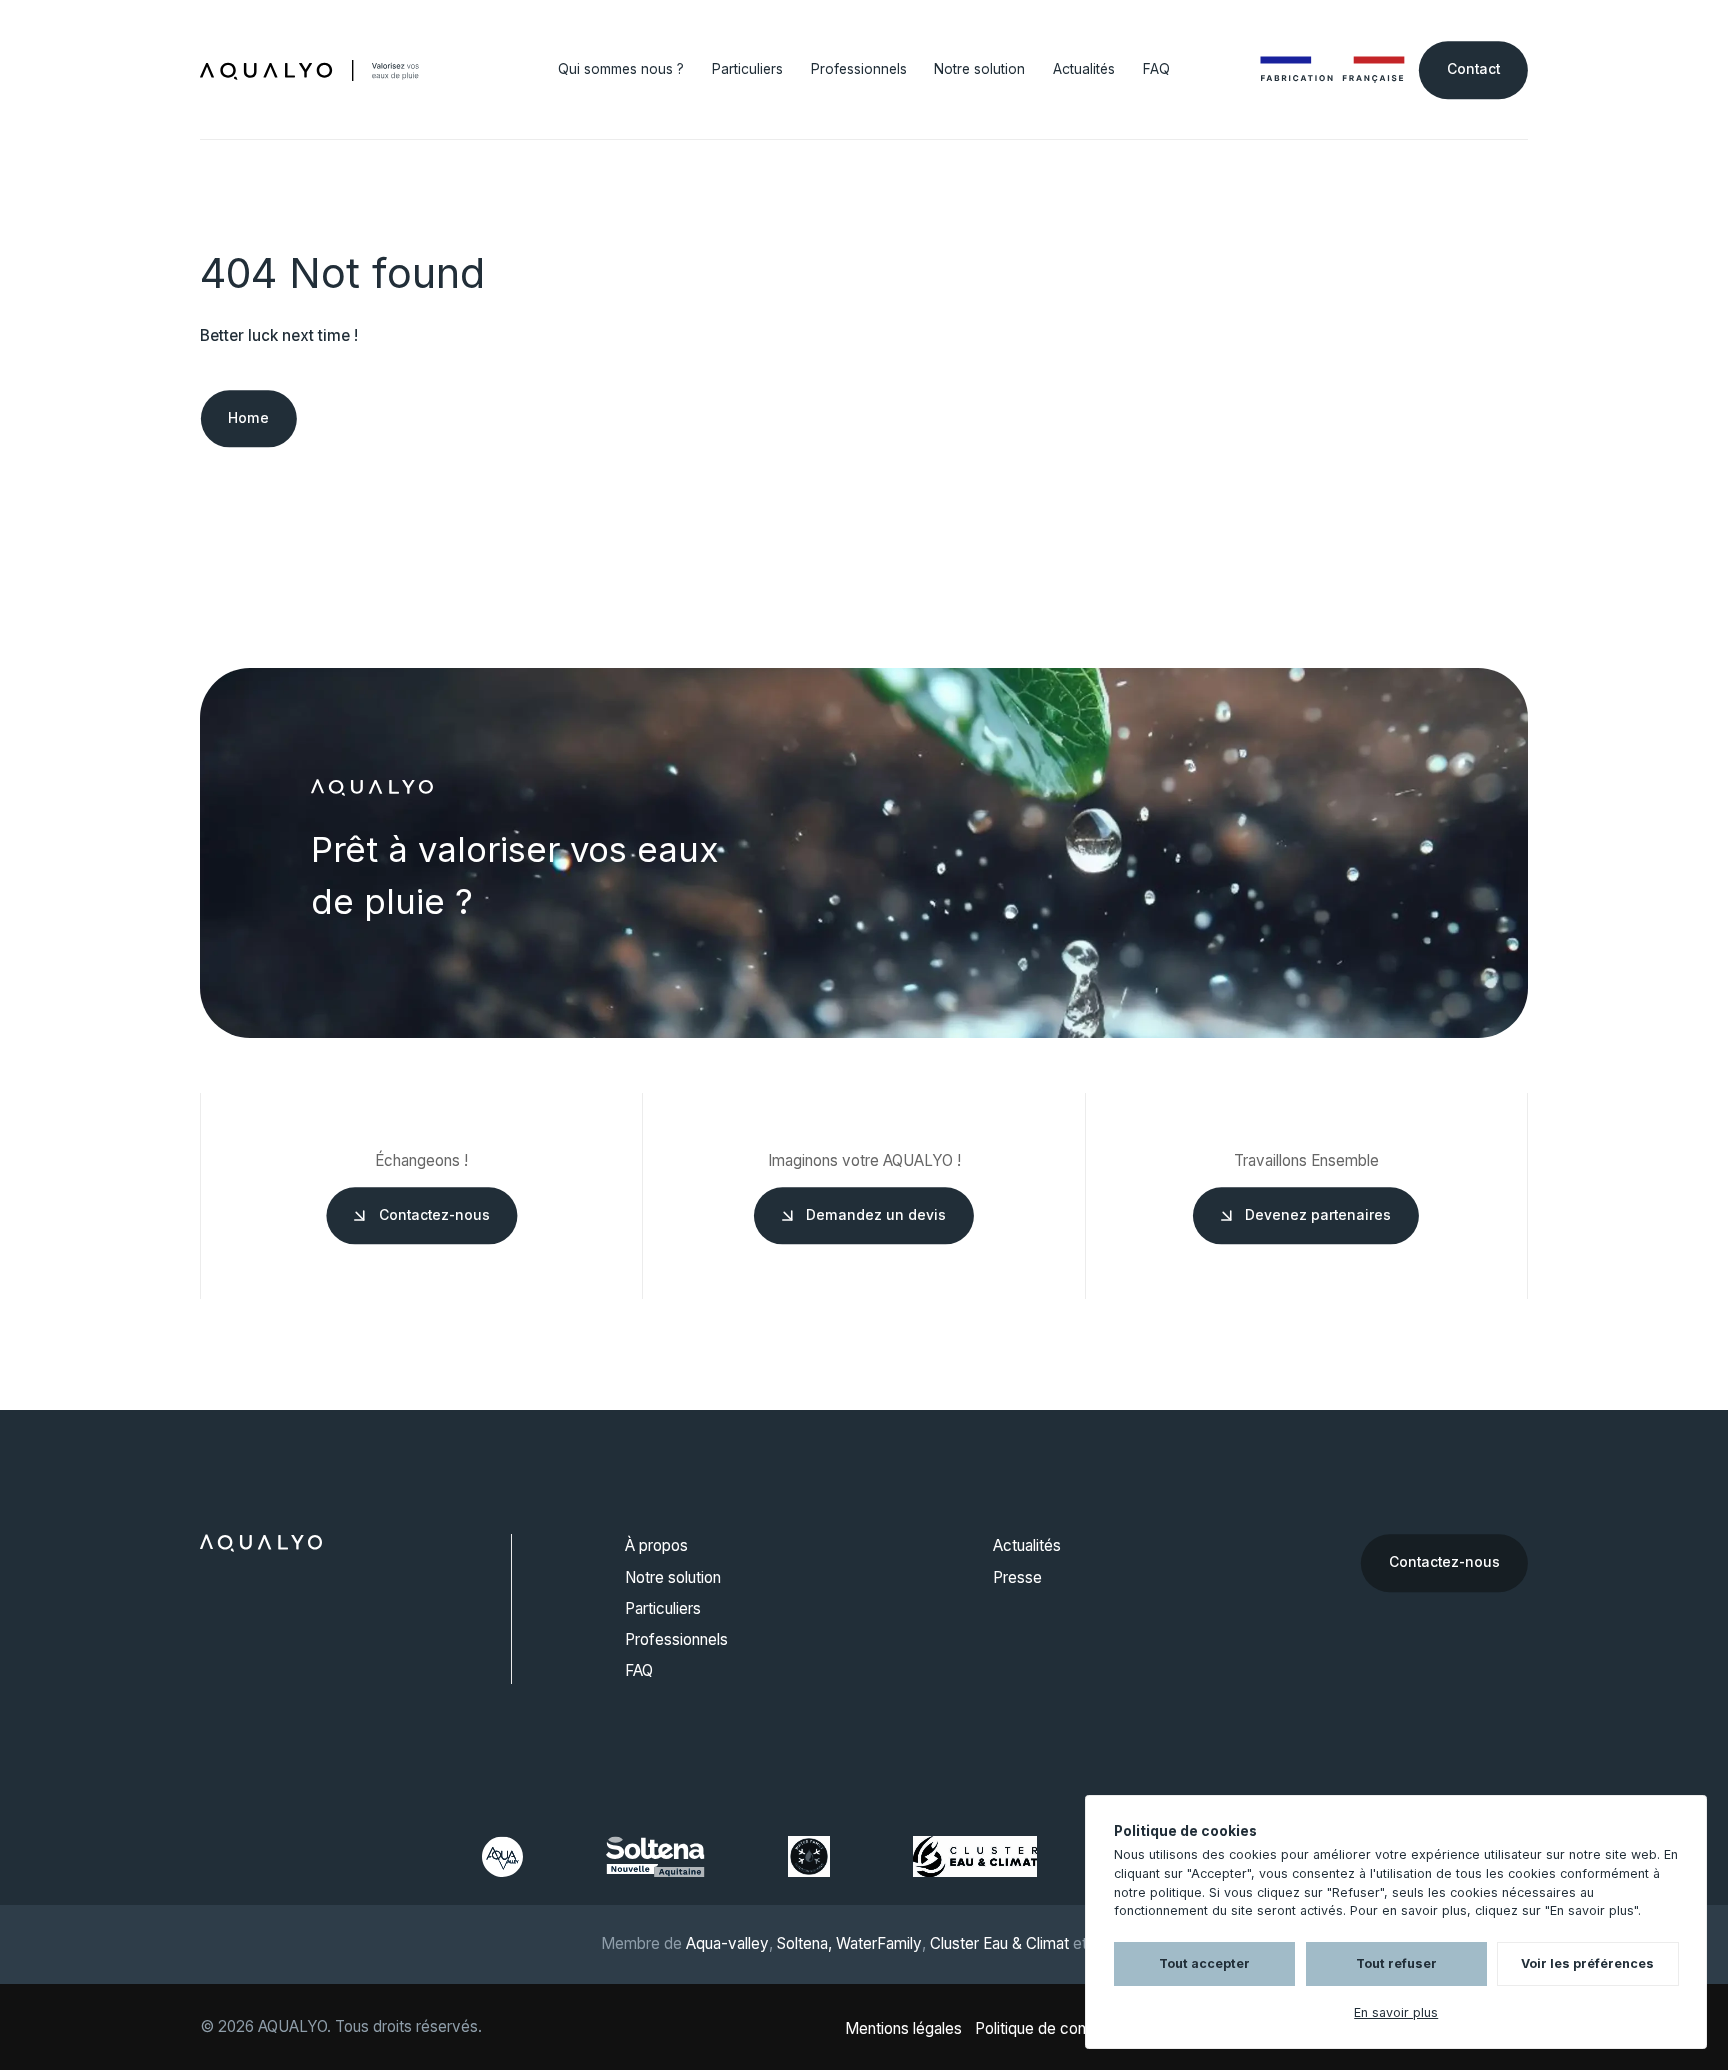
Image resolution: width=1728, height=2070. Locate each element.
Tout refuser (1396, 1963)
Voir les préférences (1587, 1963)
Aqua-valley (727, 1943)
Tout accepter (1204, 1963)
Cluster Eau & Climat (999, 1943)
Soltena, (804, 1943)
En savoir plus (1396, 2013)
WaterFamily (879, 1943)
